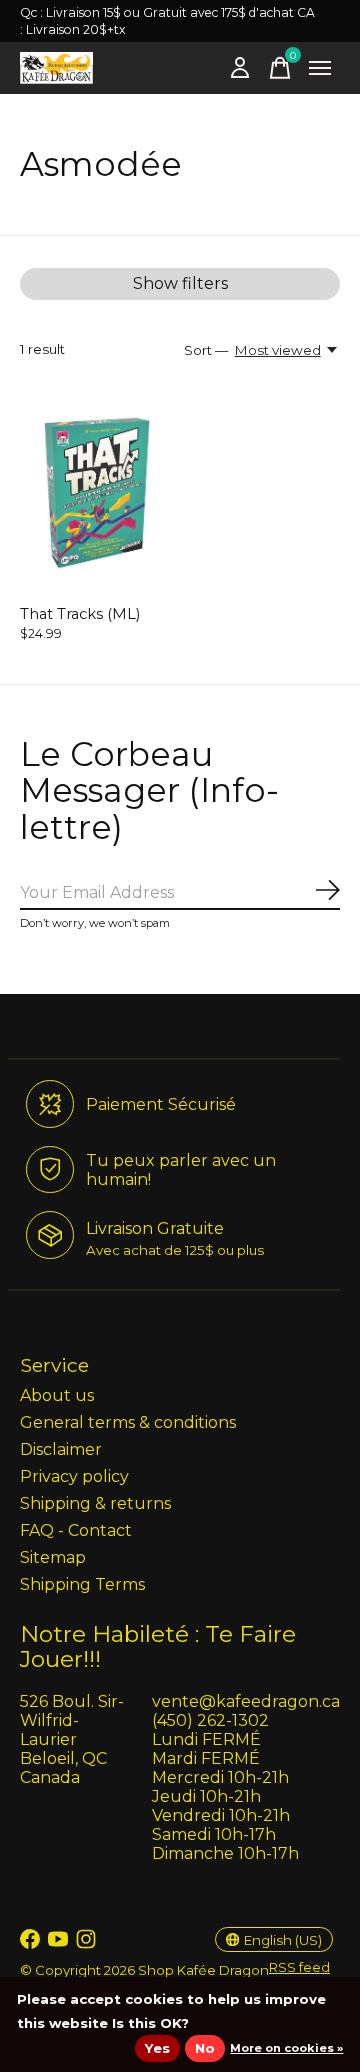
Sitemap (53, 1557)
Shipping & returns (95, 1503)
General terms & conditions (128, 1422)
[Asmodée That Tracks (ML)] (97, 493)
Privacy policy (74, 1476)
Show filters (180, 283)
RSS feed (299, 1967)
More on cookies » (286, 2048)
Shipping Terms (82, 1584)
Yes (157, 2048)
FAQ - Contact (76, 1530)
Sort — (206, 350)
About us (57, 1395)
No (205, 2048)
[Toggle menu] (320, 68)
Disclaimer (61, 1449)
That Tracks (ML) (80, 614)
